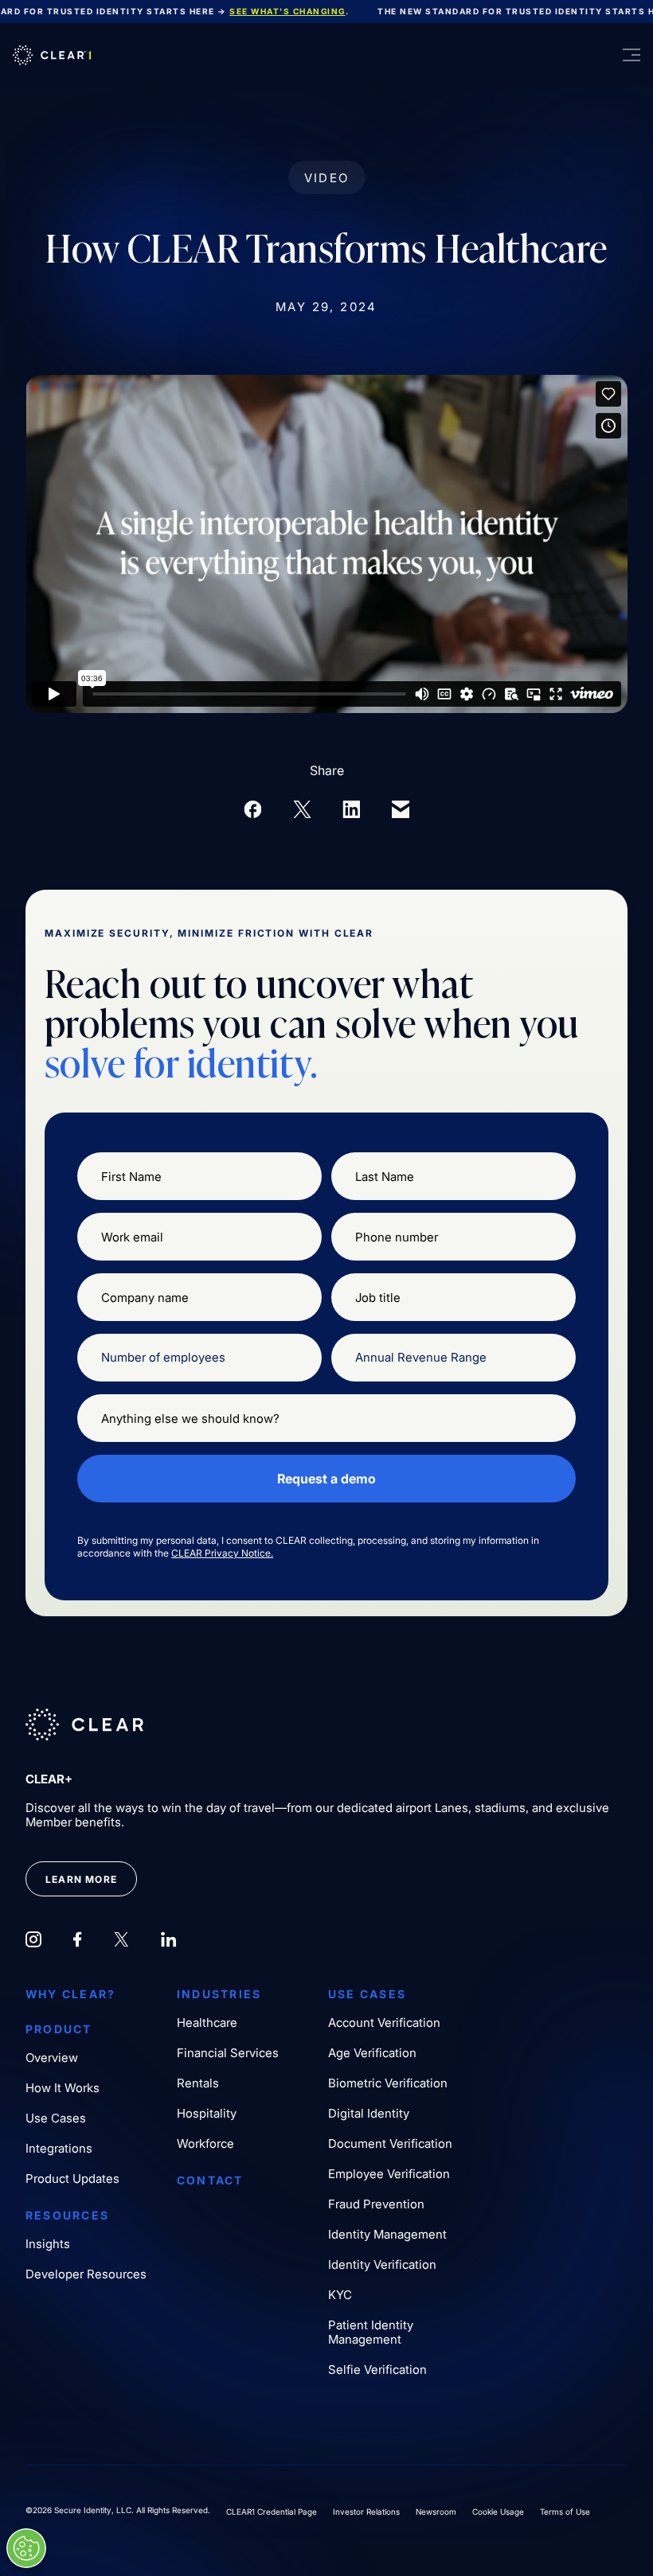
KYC (340, 2295)
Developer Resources (86, 2274)
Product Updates (72, 2179)
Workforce (205, 2144)
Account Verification (384, 2023)
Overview (52, 2058)
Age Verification (372, 2053)
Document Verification (390, 2144)
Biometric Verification (388, 2083)
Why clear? (70, 1994)
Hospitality (207, 2114)
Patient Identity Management (371, 2332)
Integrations (59, 2149)
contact (210, 2180)
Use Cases (56, 2118)
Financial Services (228, 2053)
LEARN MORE (81, 1879)
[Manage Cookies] (26, 2548)
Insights (48, 2244)
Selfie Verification (377, 2370)
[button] (616, 55)
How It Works (63, 2088)
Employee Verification (389, 2174)
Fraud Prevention (376, 2204)
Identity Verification (382, 2265)
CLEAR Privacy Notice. (222, 1553)
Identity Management (387, 2235)
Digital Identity (369, 2114)
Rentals (198, 2083)
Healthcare (207, 2023)
